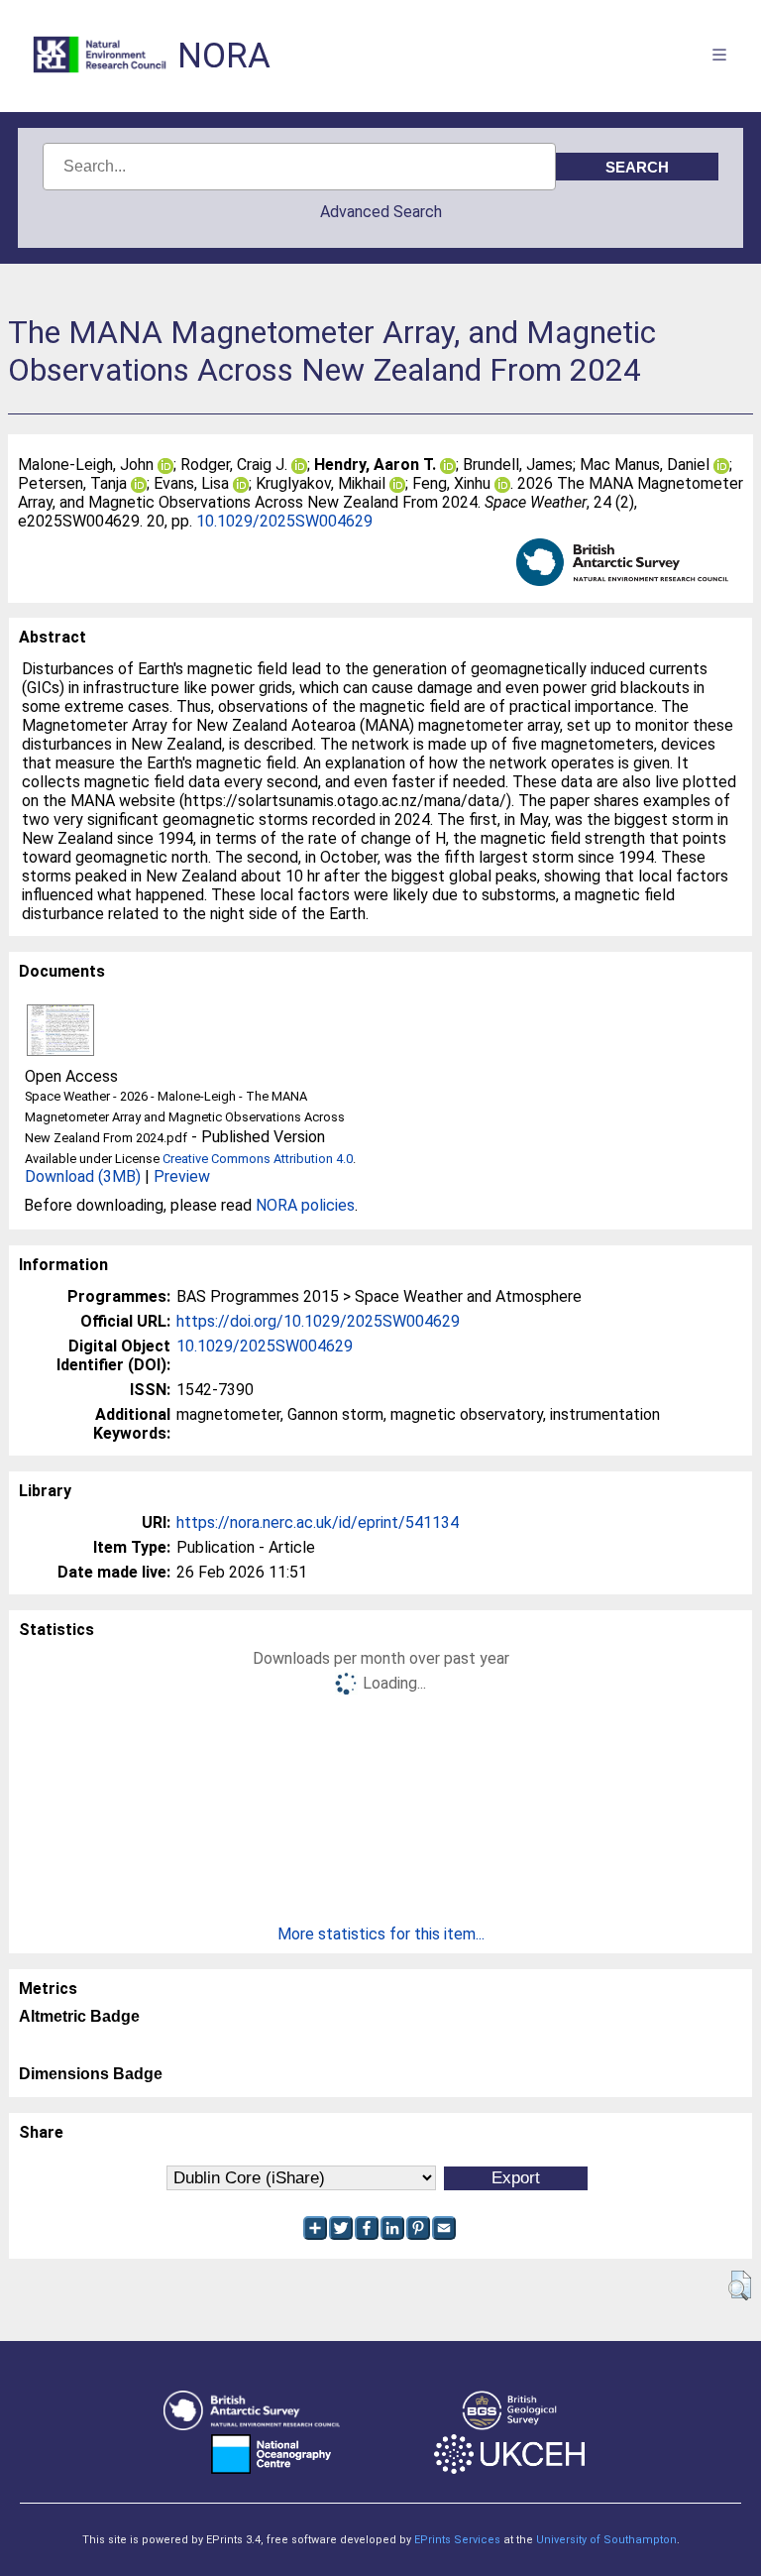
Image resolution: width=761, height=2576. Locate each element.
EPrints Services (457, 2540)
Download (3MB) (83, 1176)
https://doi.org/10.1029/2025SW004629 (318, 1321)
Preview (182, 1176)
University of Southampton (606, 2540)
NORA (224, 56)
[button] (740, 2285)
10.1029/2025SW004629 (284, 521)
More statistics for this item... (381, 1934)
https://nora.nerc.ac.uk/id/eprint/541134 (318, 1522)
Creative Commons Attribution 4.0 (258, 1159)
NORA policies (305, 1205)
